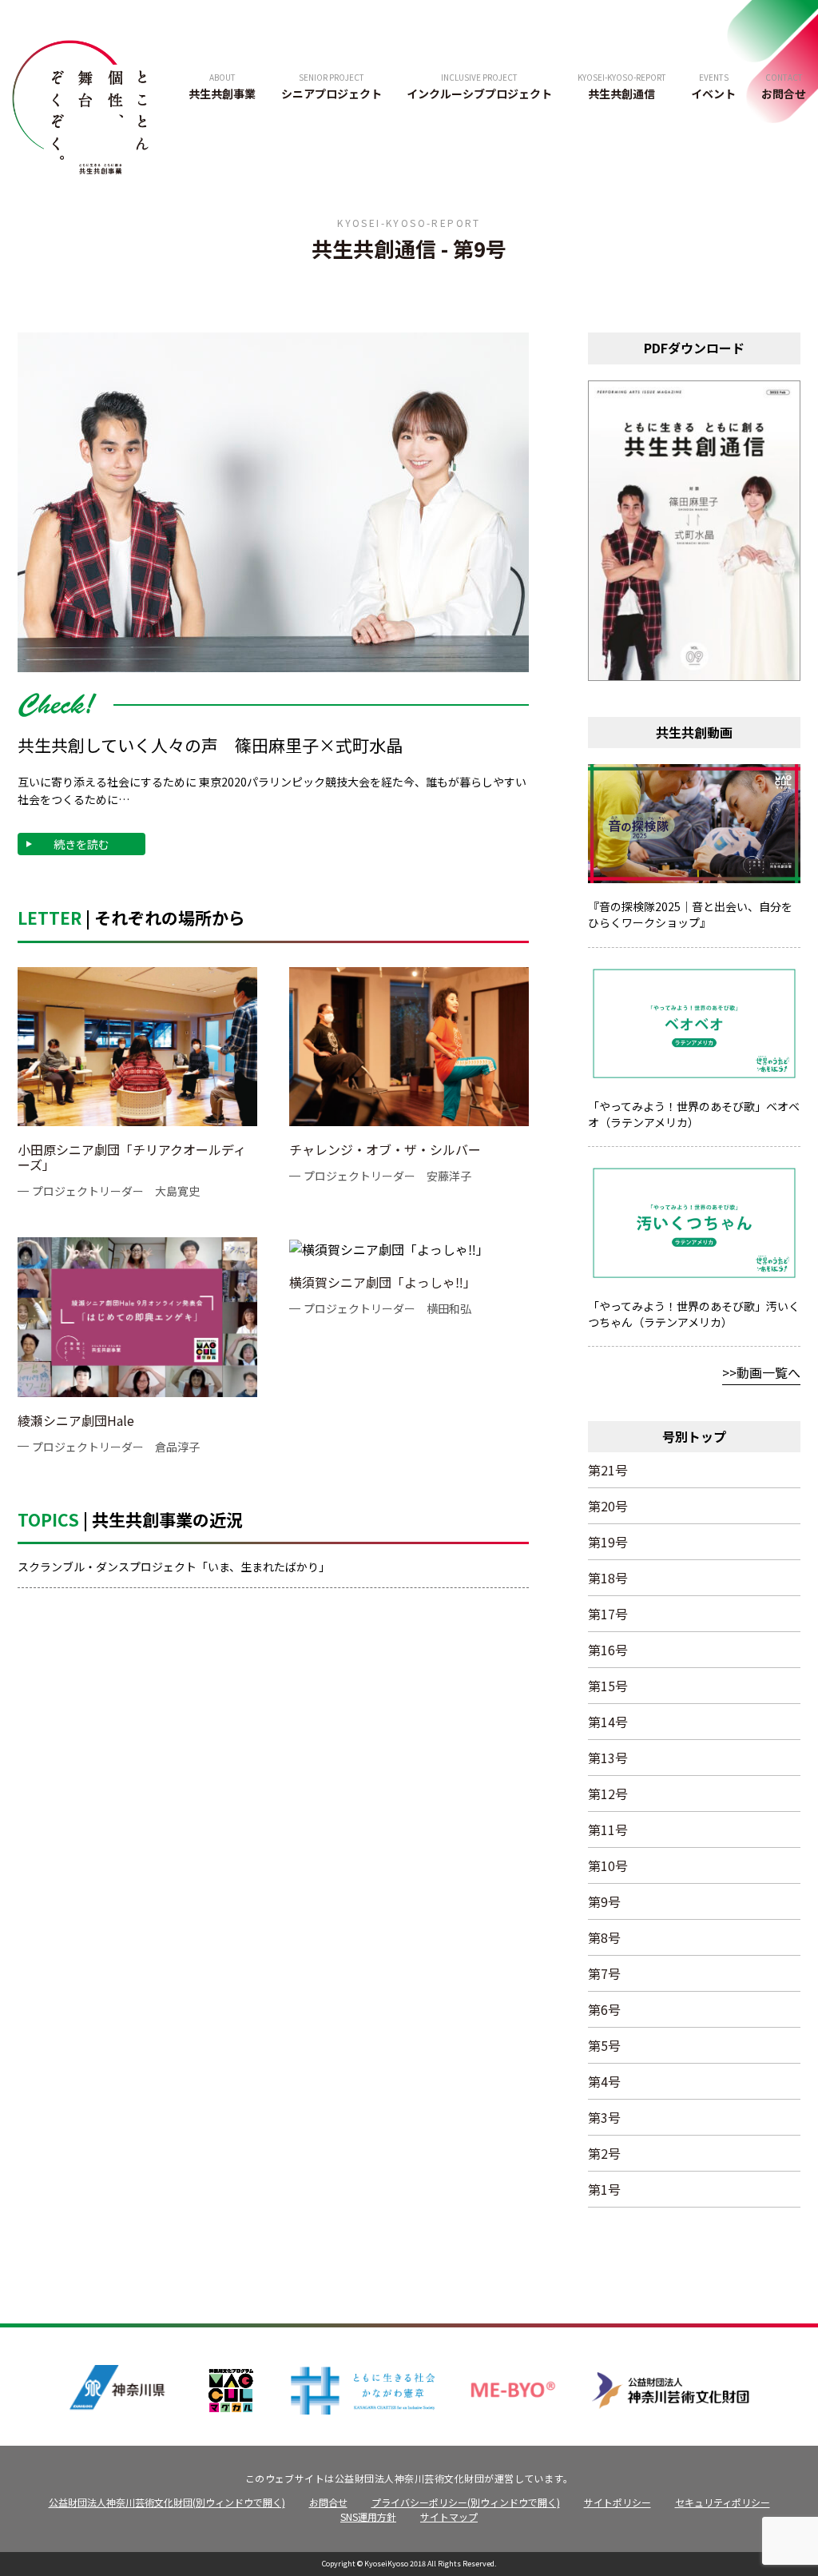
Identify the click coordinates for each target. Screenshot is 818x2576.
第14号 (608, 1722)
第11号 (608, 1829)
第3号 (604, 2117)
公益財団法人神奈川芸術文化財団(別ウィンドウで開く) (167, 2502)
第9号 (604, 1901)
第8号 (604, 1937)
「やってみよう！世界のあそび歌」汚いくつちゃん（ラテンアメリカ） (694, 1314)
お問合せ (328, 2502)
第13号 (608, 1758)
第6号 (604, 2009)
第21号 (608, 1470)
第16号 (608, 1650)
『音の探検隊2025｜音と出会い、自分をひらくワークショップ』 (690, 914)
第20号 (608, 1506)
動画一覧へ (768, 1372)
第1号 (604, 2189)
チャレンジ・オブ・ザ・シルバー (385, 1149)
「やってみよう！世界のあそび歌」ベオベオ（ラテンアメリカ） (694, 1114)
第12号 (608, 1794)
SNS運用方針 (368, 2516)
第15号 (608, 1686)
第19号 (608, 1542)
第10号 (608, 1865)
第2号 (604, 2153)
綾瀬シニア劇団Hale (76, 1420)
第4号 (604, 2081)
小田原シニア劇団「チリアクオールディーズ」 (132, 1157)
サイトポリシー (617, 2502)
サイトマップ (449, 2516)
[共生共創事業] (80, 105)
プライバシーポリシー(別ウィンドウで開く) (466, 2502)
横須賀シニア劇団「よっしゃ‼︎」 (383, 1282)
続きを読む (81, 844)
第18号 (608, 1578)
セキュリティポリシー (723, 2502)
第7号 (604, 1973)
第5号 (604, 2045)
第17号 (608, 1614)
